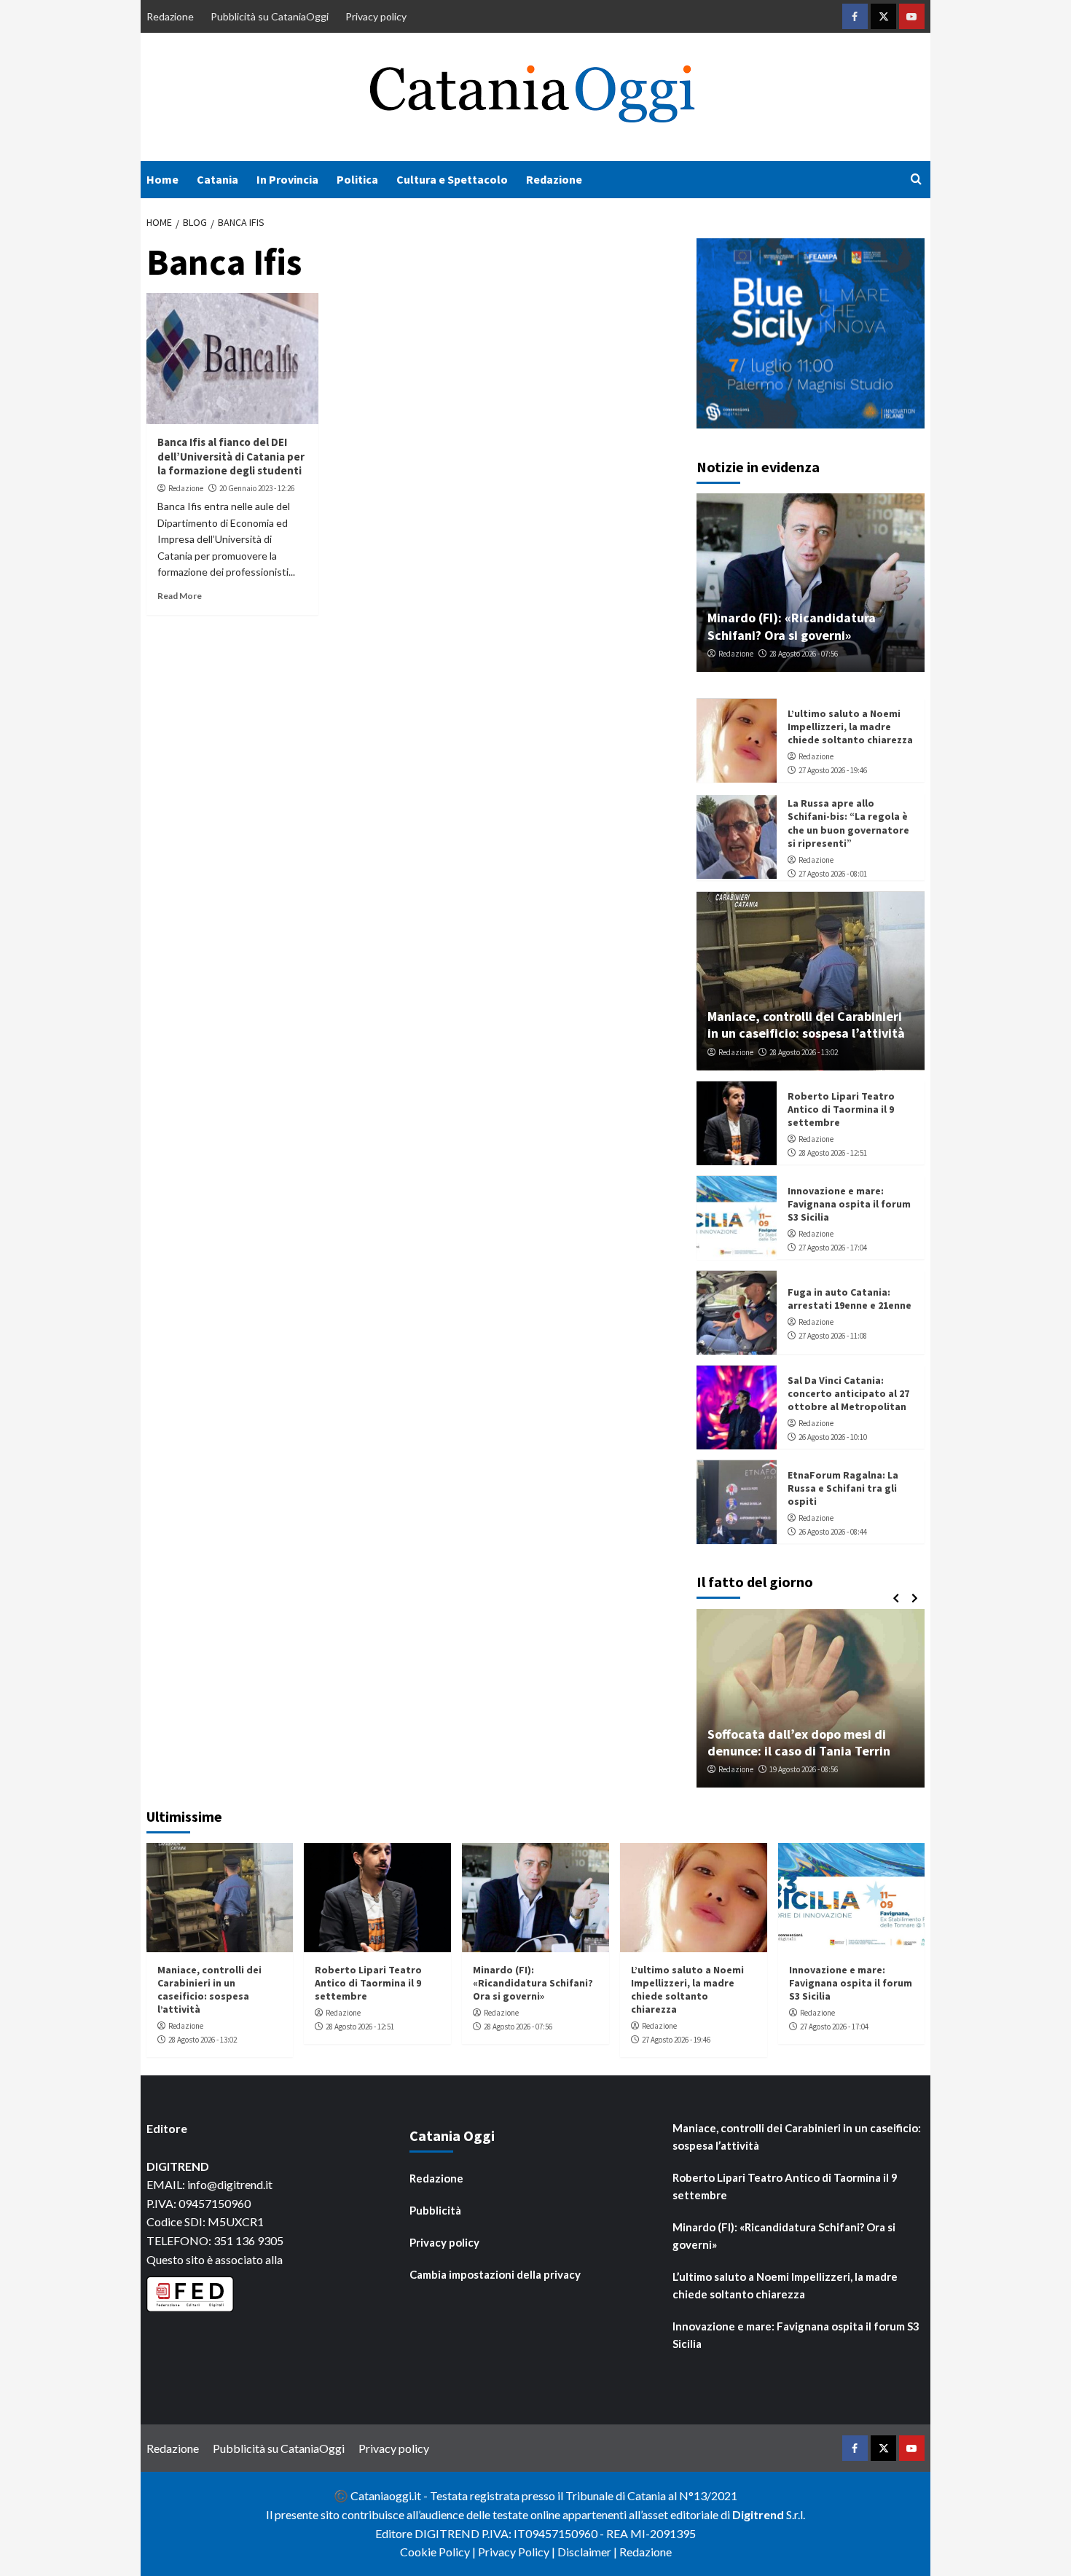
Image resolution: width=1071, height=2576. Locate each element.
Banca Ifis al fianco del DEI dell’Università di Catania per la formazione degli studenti (231, 456)
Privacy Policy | (518, 2552)
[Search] (916, 180)
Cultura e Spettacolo (452, 179)
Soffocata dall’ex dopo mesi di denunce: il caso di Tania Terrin (799, 1742)
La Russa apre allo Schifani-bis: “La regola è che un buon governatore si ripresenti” (848, 824)
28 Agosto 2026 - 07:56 (804, 654)
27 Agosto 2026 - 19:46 (833, 771)
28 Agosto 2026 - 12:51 (833, 1154)
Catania (217, 179)
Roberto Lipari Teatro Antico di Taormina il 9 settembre (841, 1110)
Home (162, 179)
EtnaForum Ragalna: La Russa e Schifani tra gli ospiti (843, 1489)
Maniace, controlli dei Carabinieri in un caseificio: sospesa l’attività (806, 1025)
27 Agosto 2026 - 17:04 (833, 1248)
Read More (180, 596)
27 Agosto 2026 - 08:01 (833, 874)
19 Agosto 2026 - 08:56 (804, 1769)
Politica (357, 179)
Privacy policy (376, 16)
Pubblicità (435, 2210)
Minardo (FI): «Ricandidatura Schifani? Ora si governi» (792, 627)
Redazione (170, 16)
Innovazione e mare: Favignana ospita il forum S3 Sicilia (849, 1205)
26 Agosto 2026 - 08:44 (833, 1532)
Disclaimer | (588, 2552)
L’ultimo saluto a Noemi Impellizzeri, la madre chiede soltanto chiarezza (850, 727)
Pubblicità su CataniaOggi (270, 16)
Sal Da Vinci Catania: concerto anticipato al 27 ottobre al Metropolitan (848, 1394)
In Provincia (287, 179)
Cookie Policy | (439, 2552)
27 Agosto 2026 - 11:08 (833, 1336)
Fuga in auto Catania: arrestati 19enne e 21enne (850, 1299)
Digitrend (758, 2514)
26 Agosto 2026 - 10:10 (833, 1438)
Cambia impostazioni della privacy (495, 2274)
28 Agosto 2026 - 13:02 (804, 1052)
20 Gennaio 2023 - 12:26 (257, 488)
